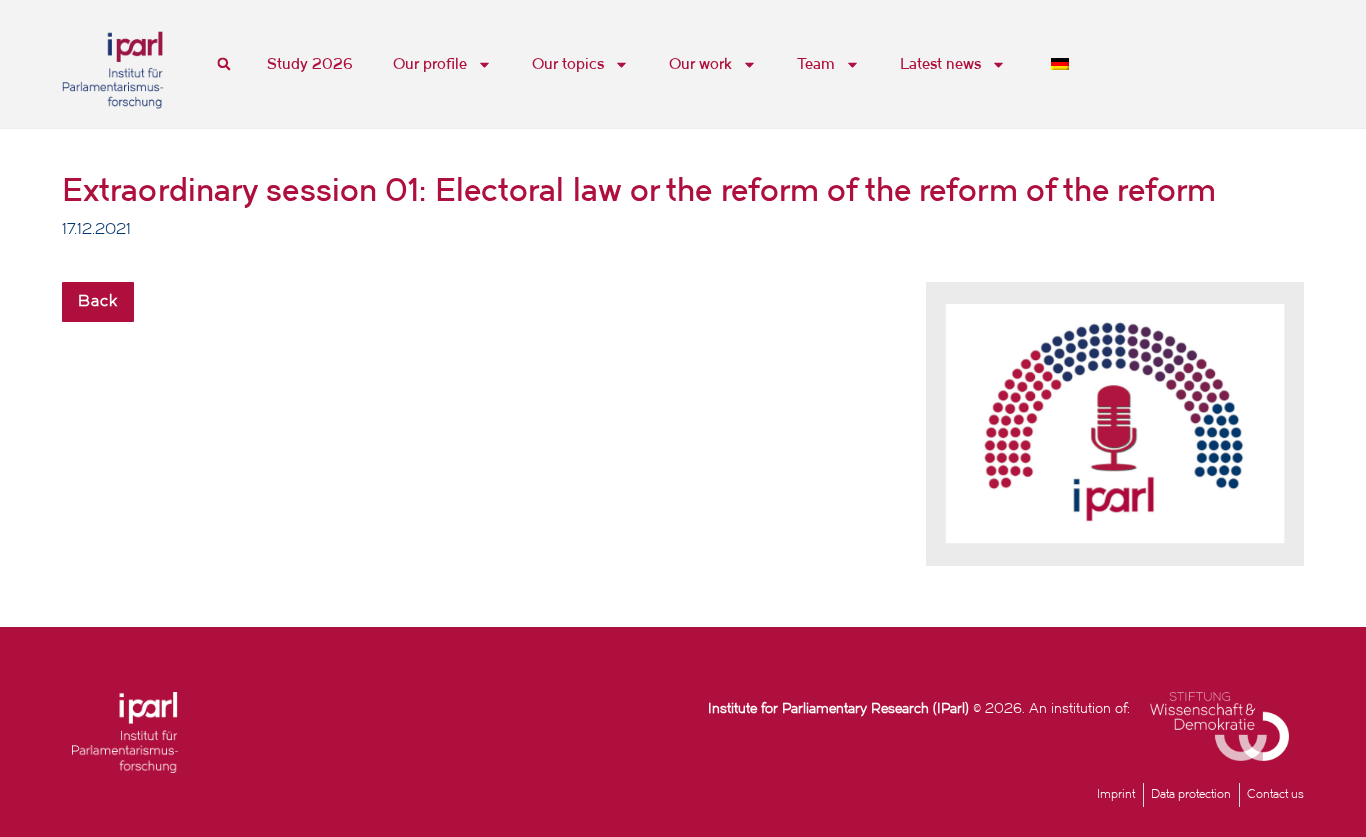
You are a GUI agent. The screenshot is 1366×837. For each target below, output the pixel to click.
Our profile (430, 63)
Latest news (940, 63)
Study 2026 (310, 63)
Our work (700, 63)
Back (98, 302)
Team (816, 63)
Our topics (568, 63)
